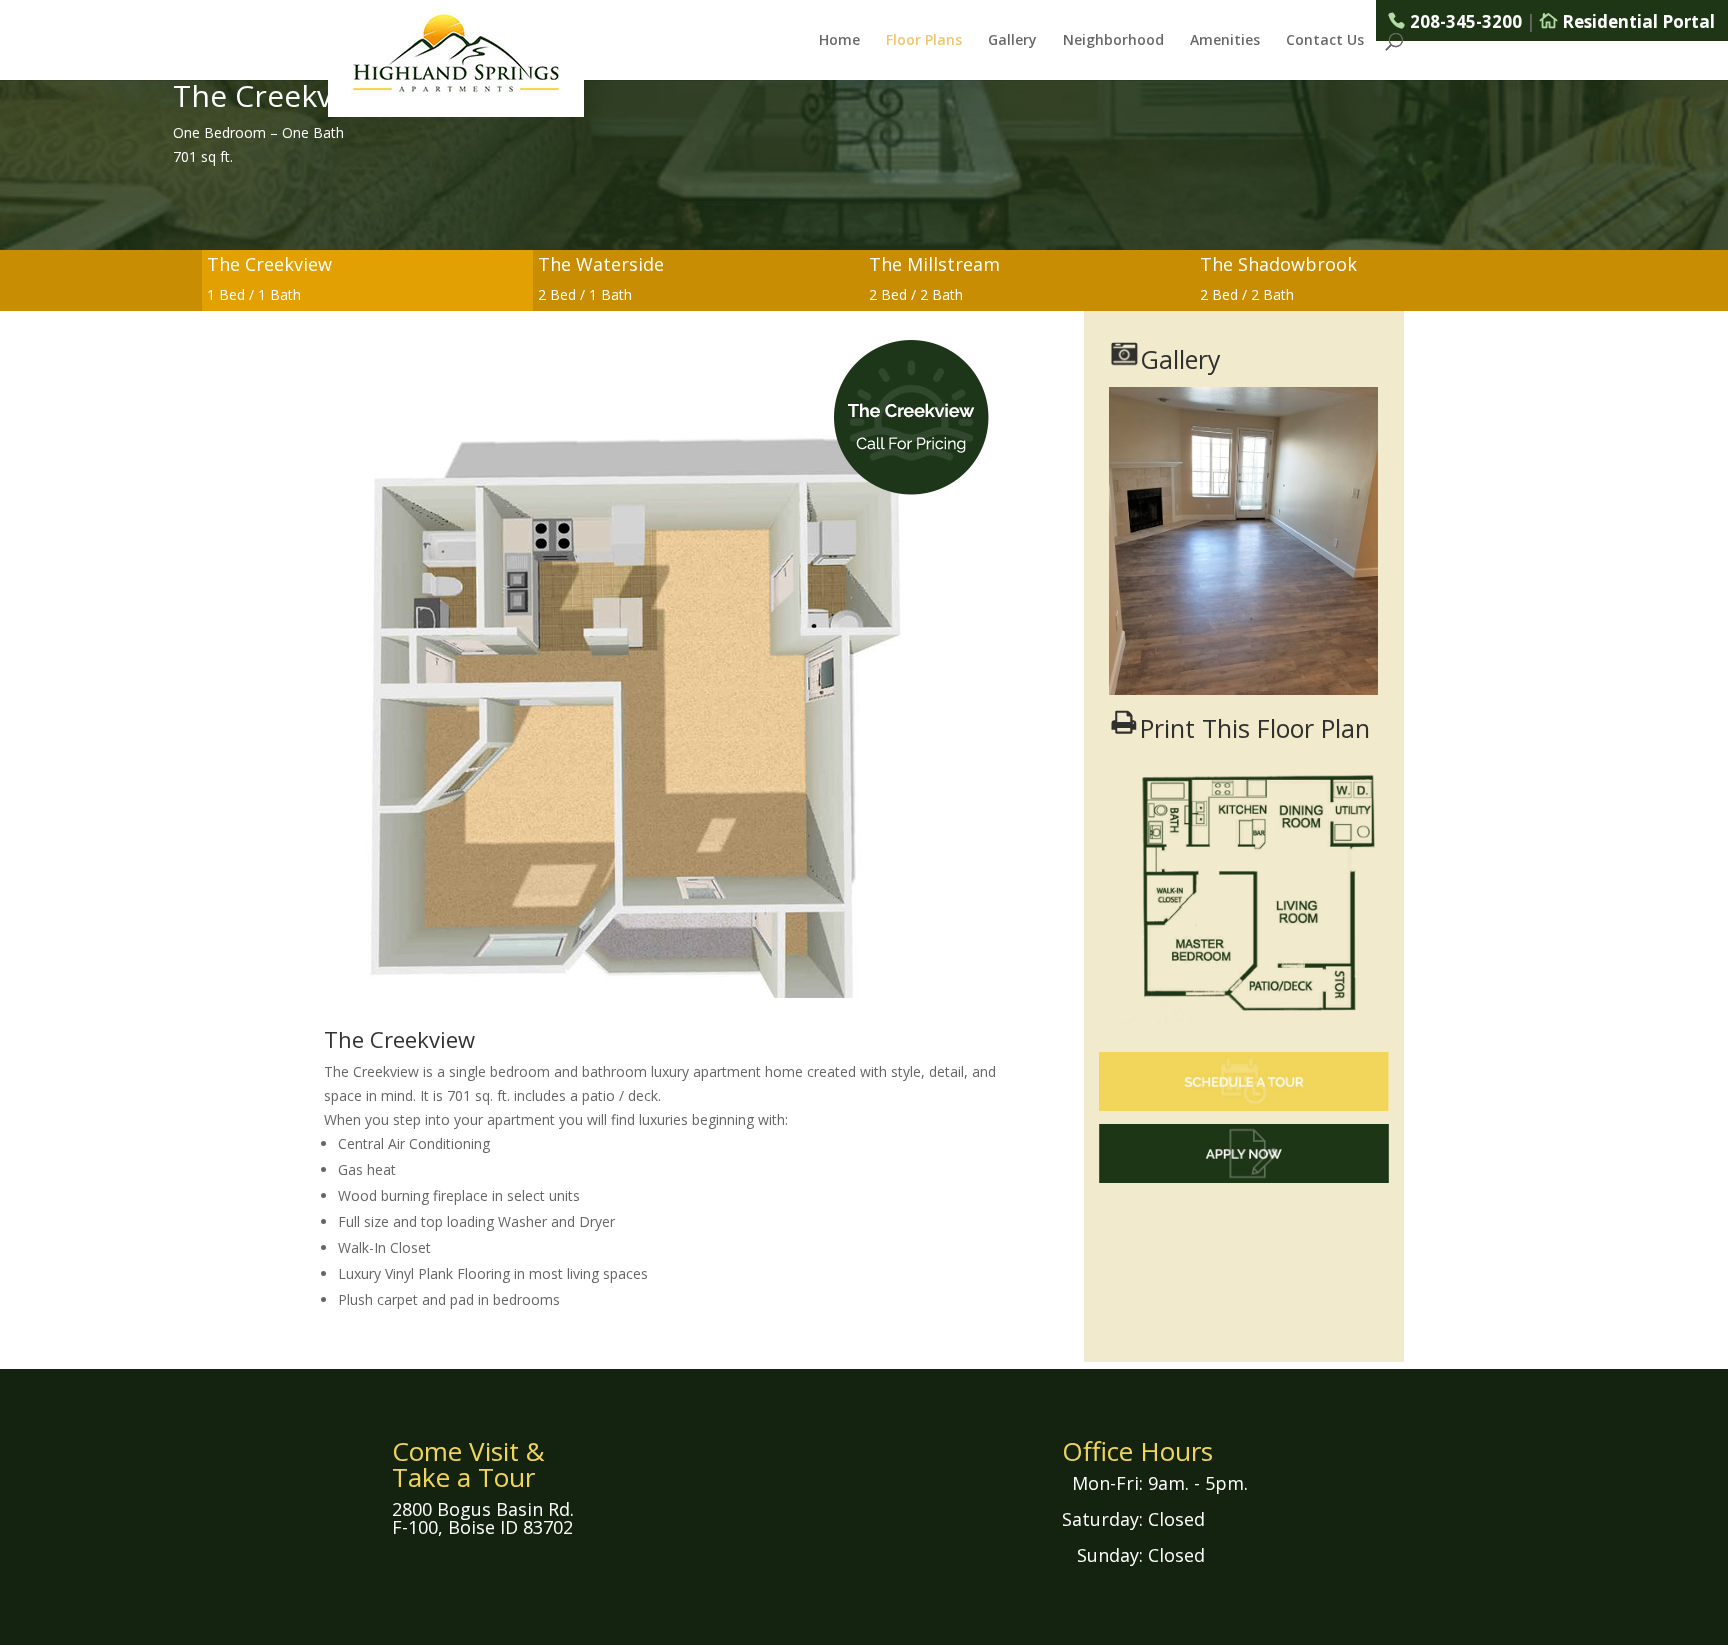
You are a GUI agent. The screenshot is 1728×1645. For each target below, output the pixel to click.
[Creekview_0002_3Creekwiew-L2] (1243, 689)
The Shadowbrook (1278, 264)
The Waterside (601, 264)
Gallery (1012, 41)
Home (839, 41)
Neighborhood (1113, 41)
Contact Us (1325, 41)
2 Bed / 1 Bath (585, 294)
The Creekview (269, 264)
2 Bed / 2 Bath (916, 294)
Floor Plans (924, 41)
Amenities (1225, 41)
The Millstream (934, 264)
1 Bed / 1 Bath (254, 294)
